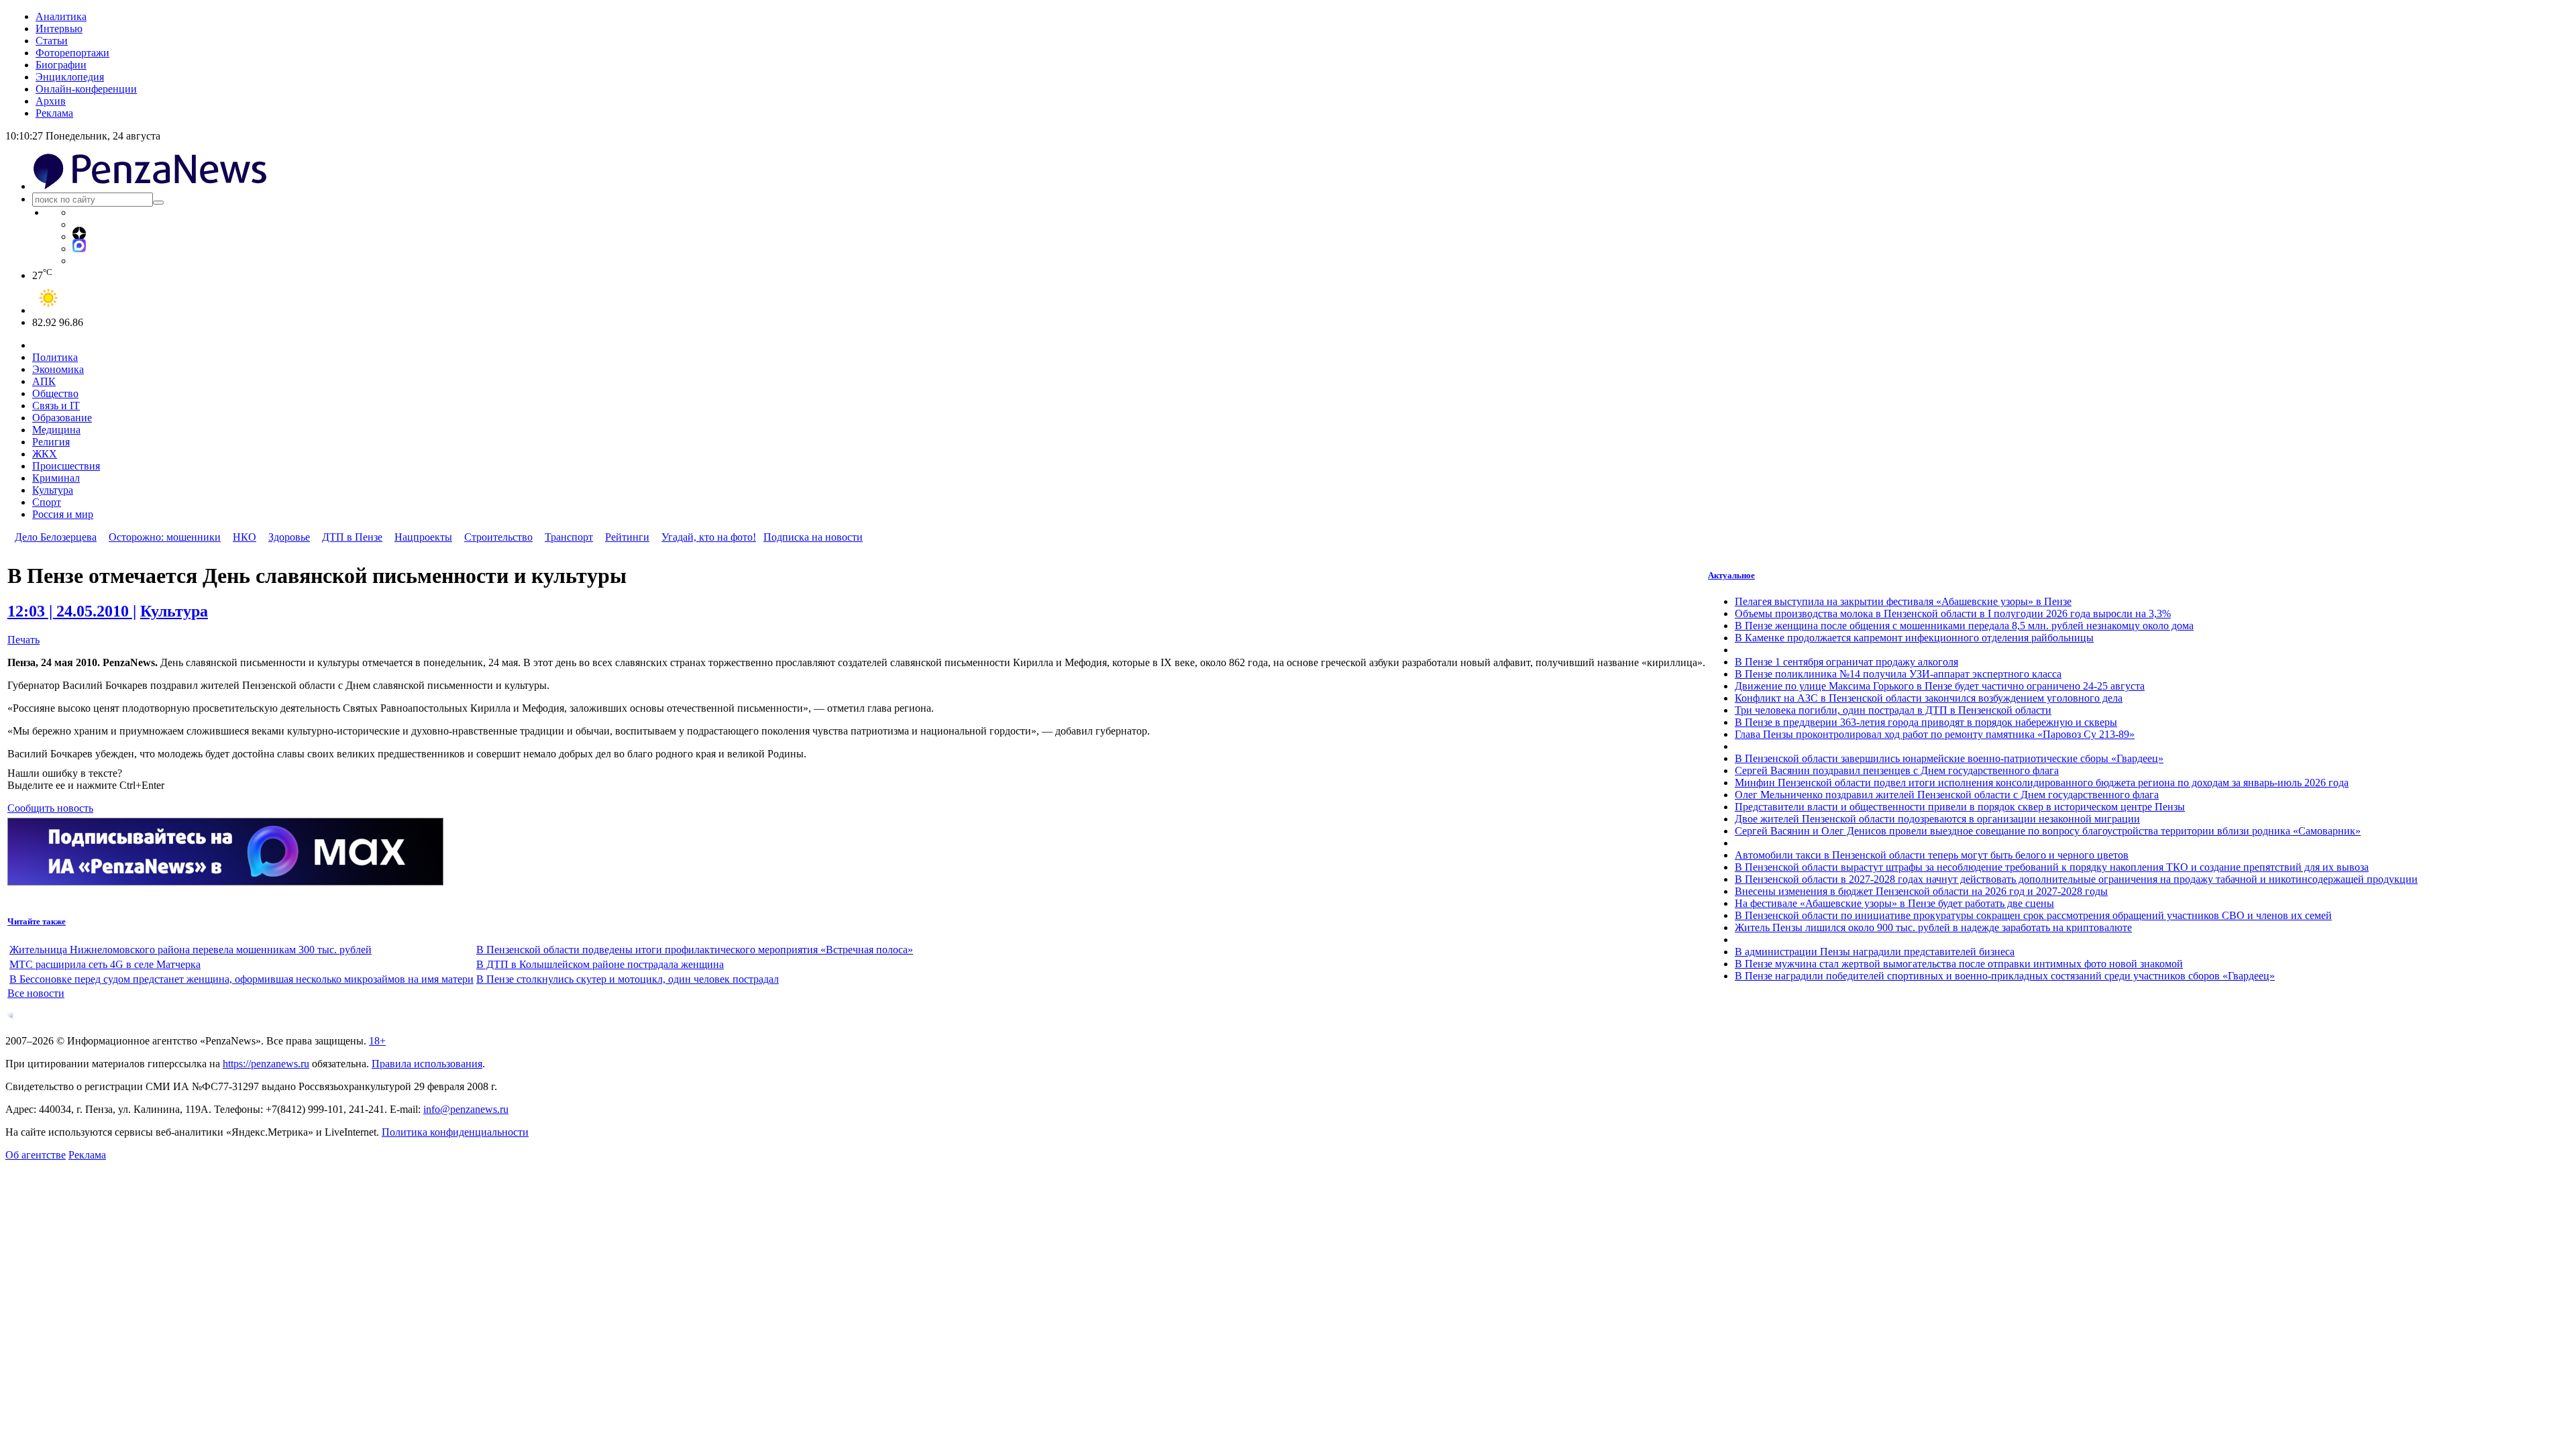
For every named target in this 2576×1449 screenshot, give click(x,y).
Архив (51, 101)
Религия (51, 442)
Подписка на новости (813, 537)
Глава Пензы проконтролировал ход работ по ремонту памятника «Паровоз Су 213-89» (1935, 734)
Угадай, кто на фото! (709, 537)
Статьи (52, 41)
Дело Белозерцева (56, 537)
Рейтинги (627, 537)
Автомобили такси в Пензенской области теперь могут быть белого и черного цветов (1932, 855)
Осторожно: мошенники (165, 537)
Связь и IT (56, 406)
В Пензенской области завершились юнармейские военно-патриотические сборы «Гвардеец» (1949, 758)
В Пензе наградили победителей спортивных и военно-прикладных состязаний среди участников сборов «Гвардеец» (2005, 976)
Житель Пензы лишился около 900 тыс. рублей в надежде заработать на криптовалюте (1933, 927)
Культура (53, 490)
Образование (62, 418)
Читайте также (37, 921)
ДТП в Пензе (352, 537)
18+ (377, 1041)
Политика (55, 357)
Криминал (56, 478)
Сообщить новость (50, 808)
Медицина (56, 430)
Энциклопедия (70, 77)
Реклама (54, 113)
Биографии (61, 65)
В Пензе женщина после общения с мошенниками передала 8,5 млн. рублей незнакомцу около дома (1964, 626)
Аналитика (61, 16)
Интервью (59, 29)
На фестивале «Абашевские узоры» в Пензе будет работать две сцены (1894, 903)
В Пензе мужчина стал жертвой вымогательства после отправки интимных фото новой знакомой (1959, 964)
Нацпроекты (423, 537)
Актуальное (1731, 575)
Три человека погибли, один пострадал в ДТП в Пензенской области (1893, 710)
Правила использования (427, 1064)
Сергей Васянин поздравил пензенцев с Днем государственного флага (1897, 770)
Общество (55, 393)
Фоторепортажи (72, 53)
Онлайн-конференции (86, 89)
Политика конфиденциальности (455, 1132)
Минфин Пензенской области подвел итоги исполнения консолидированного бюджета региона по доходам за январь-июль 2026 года (2042, 783)
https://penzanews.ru (266, 1064)
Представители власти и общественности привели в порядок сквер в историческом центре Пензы (1960, 807)
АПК (44, 381)
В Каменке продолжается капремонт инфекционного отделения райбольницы (1914, 638)
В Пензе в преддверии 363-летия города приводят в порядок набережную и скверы (1926, 722)
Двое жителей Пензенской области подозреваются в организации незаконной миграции (1937, 819)
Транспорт (569, 537)
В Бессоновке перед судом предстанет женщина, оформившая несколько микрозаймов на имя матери (241, 979)
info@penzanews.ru (466, 1109)
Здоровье (289, 537)
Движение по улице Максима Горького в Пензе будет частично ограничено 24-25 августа (1940, 686)
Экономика (58, 369)
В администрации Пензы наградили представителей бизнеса (1875, 952)
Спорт (47, 502)
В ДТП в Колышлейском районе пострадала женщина (600, 964)
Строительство (498, 537)
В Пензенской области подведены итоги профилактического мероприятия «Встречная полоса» (695, 950)
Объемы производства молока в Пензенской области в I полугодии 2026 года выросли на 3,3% (1953, 613)
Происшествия (66, 466)
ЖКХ (45, 454)
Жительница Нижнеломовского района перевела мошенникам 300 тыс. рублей (191, 950)
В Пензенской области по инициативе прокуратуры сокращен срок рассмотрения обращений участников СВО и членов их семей (2033, 915)
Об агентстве (36, 1155)
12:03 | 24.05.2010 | (72, 611)
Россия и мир (63, 514)
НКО (245, 537)
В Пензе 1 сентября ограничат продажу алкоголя (1846, 662)
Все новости (36, 993)
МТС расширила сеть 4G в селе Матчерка (105, 964)
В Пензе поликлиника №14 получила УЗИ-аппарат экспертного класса (1898, 674)
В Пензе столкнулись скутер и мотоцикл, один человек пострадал (628, 979)
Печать (23, 640)
